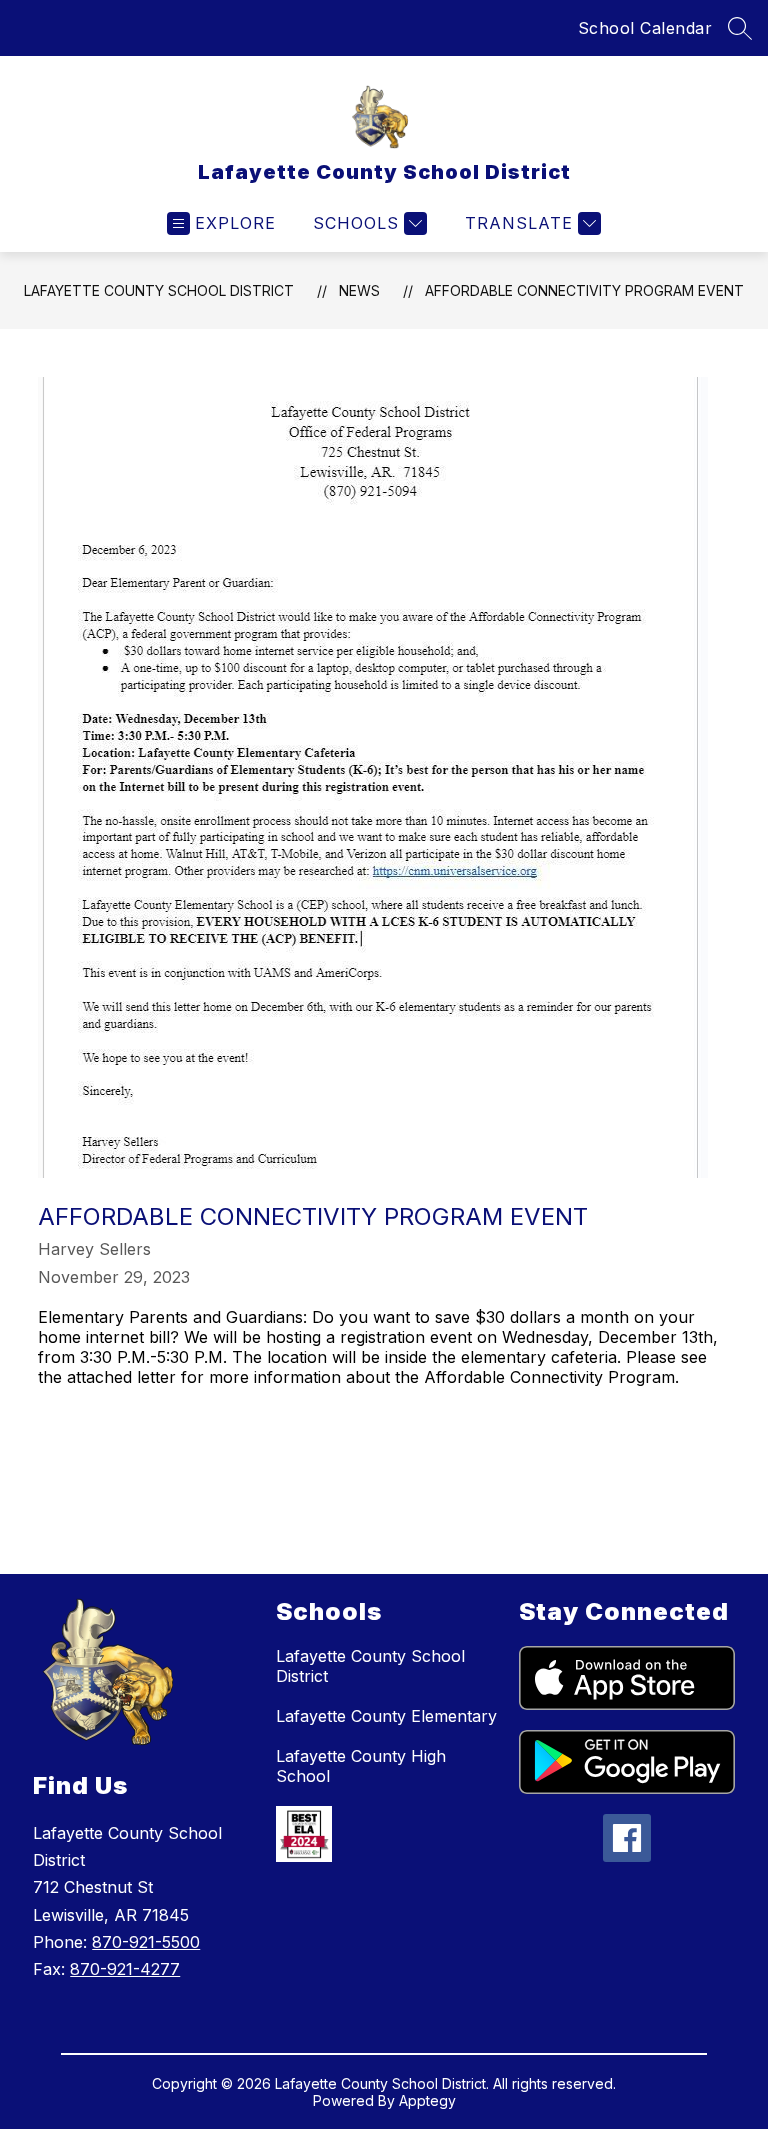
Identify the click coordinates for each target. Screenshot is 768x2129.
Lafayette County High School (361, 1766)
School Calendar (645, 28)
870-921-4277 (125, 1969)
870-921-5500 (146, 1942)
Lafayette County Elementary (386, 1716)
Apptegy (427, 2100)
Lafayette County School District (159, 290)
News (359, 290)
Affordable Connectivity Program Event (584, 290)
